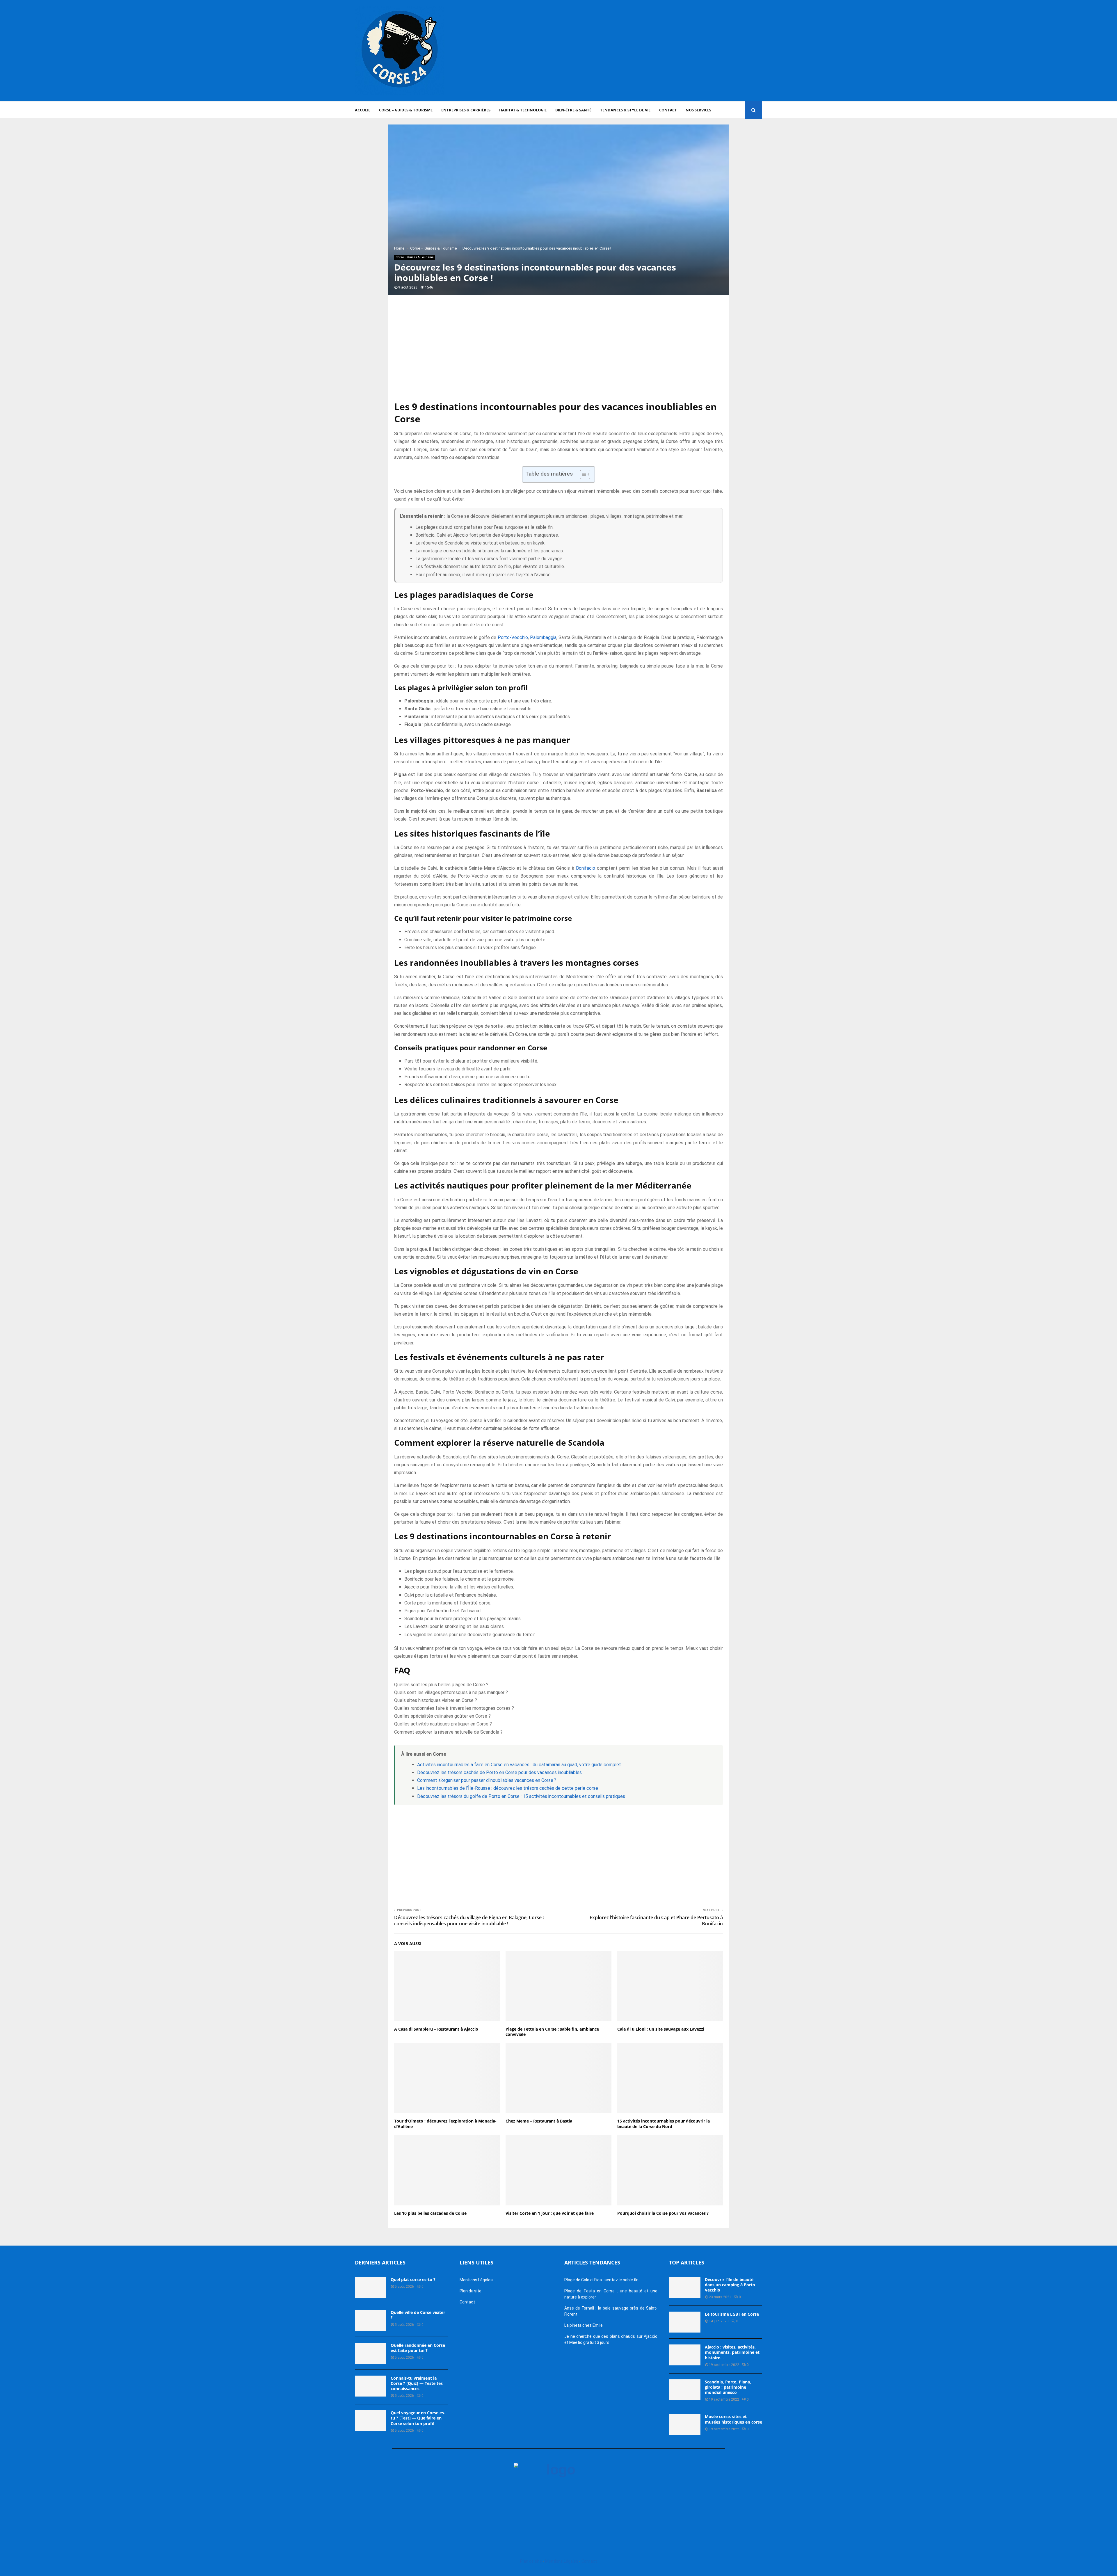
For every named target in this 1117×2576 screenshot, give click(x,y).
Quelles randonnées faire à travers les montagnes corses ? (454, 1708)
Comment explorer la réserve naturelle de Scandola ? (448, 1732)
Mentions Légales (476, 2280)
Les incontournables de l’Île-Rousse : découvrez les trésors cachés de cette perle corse (508, 1788)
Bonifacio (586, 868)
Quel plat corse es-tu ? (413, 2279)
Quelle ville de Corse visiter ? (418, 2315)
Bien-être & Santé (573, 110)
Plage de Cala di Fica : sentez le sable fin (601, 2280)
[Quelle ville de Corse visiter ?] (371, 2320)
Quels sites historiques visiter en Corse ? (436, 1700)
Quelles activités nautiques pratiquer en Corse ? (443, 1724)
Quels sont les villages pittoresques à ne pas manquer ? (451, 1692)
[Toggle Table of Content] (582, 474)
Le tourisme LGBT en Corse (732, 2314)
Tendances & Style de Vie (625, 110)
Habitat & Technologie (523, 110)
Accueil (363, 110)
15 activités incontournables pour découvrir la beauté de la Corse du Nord (664, 2124)
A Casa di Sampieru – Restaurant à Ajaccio (436, 2029)
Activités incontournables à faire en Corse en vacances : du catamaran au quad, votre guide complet (519, 1765)
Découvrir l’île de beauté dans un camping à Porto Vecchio (730, 2285)
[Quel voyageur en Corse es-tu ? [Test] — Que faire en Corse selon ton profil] (371, 2421)
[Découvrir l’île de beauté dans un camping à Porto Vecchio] (685, 2287)
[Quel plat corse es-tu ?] (371, 2287)
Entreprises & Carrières (466, 110)
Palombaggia (543, 637)
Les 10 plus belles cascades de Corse (430, 2213)
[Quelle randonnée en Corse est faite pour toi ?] (371, 2353)
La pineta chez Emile (584, 2325)
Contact (668, 110)
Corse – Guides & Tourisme (406, 110)
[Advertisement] (656, 51)
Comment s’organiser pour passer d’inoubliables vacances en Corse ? (487, 1780)
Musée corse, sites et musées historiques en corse (733, 2419)
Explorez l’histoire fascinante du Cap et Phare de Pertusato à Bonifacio (656, 1921)
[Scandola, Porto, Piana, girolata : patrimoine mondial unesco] (685, 2390)
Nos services (698, 110)
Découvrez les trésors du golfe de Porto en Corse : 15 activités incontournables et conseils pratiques (521, 1796)
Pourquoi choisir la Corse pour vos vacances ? (663, 2213)
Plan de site (531, 2561)
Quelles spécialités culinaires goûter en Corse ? (442, 1716)
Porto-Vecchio (513, 637)
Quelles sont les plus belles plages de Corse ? (441, 1685)
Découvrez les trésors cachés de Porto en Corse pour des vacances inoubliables (499, 1772)
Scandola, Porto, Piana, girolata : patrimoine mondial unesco (728, 2387)
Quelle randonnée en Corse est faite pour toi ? (418, 2348)
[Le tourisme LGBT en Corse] (685, 2322)
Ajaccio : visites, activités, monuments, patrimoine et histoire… (732, 2352)
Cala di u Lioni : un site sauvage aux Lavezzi (661, 2029)
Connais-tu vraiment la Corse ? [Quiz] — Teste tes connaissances (417, 2383)
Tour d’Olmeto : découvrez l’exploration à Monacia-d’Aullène (445, 2124)
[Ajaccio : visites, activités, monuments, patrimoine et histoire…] (685, 2355)
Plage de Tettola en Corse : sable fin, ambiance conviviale (552, 2032)
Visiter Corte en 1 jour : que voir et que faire (550, 2213)
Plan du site (471, 2291)
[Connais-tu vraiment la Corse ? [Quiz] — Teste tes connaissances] (371, 2386)
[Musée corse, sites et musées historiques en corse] (685, 2424)
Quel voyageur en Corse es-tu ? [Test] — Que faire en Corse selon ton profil (418, 2418)
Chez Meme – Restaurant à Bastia (539, 2121)
